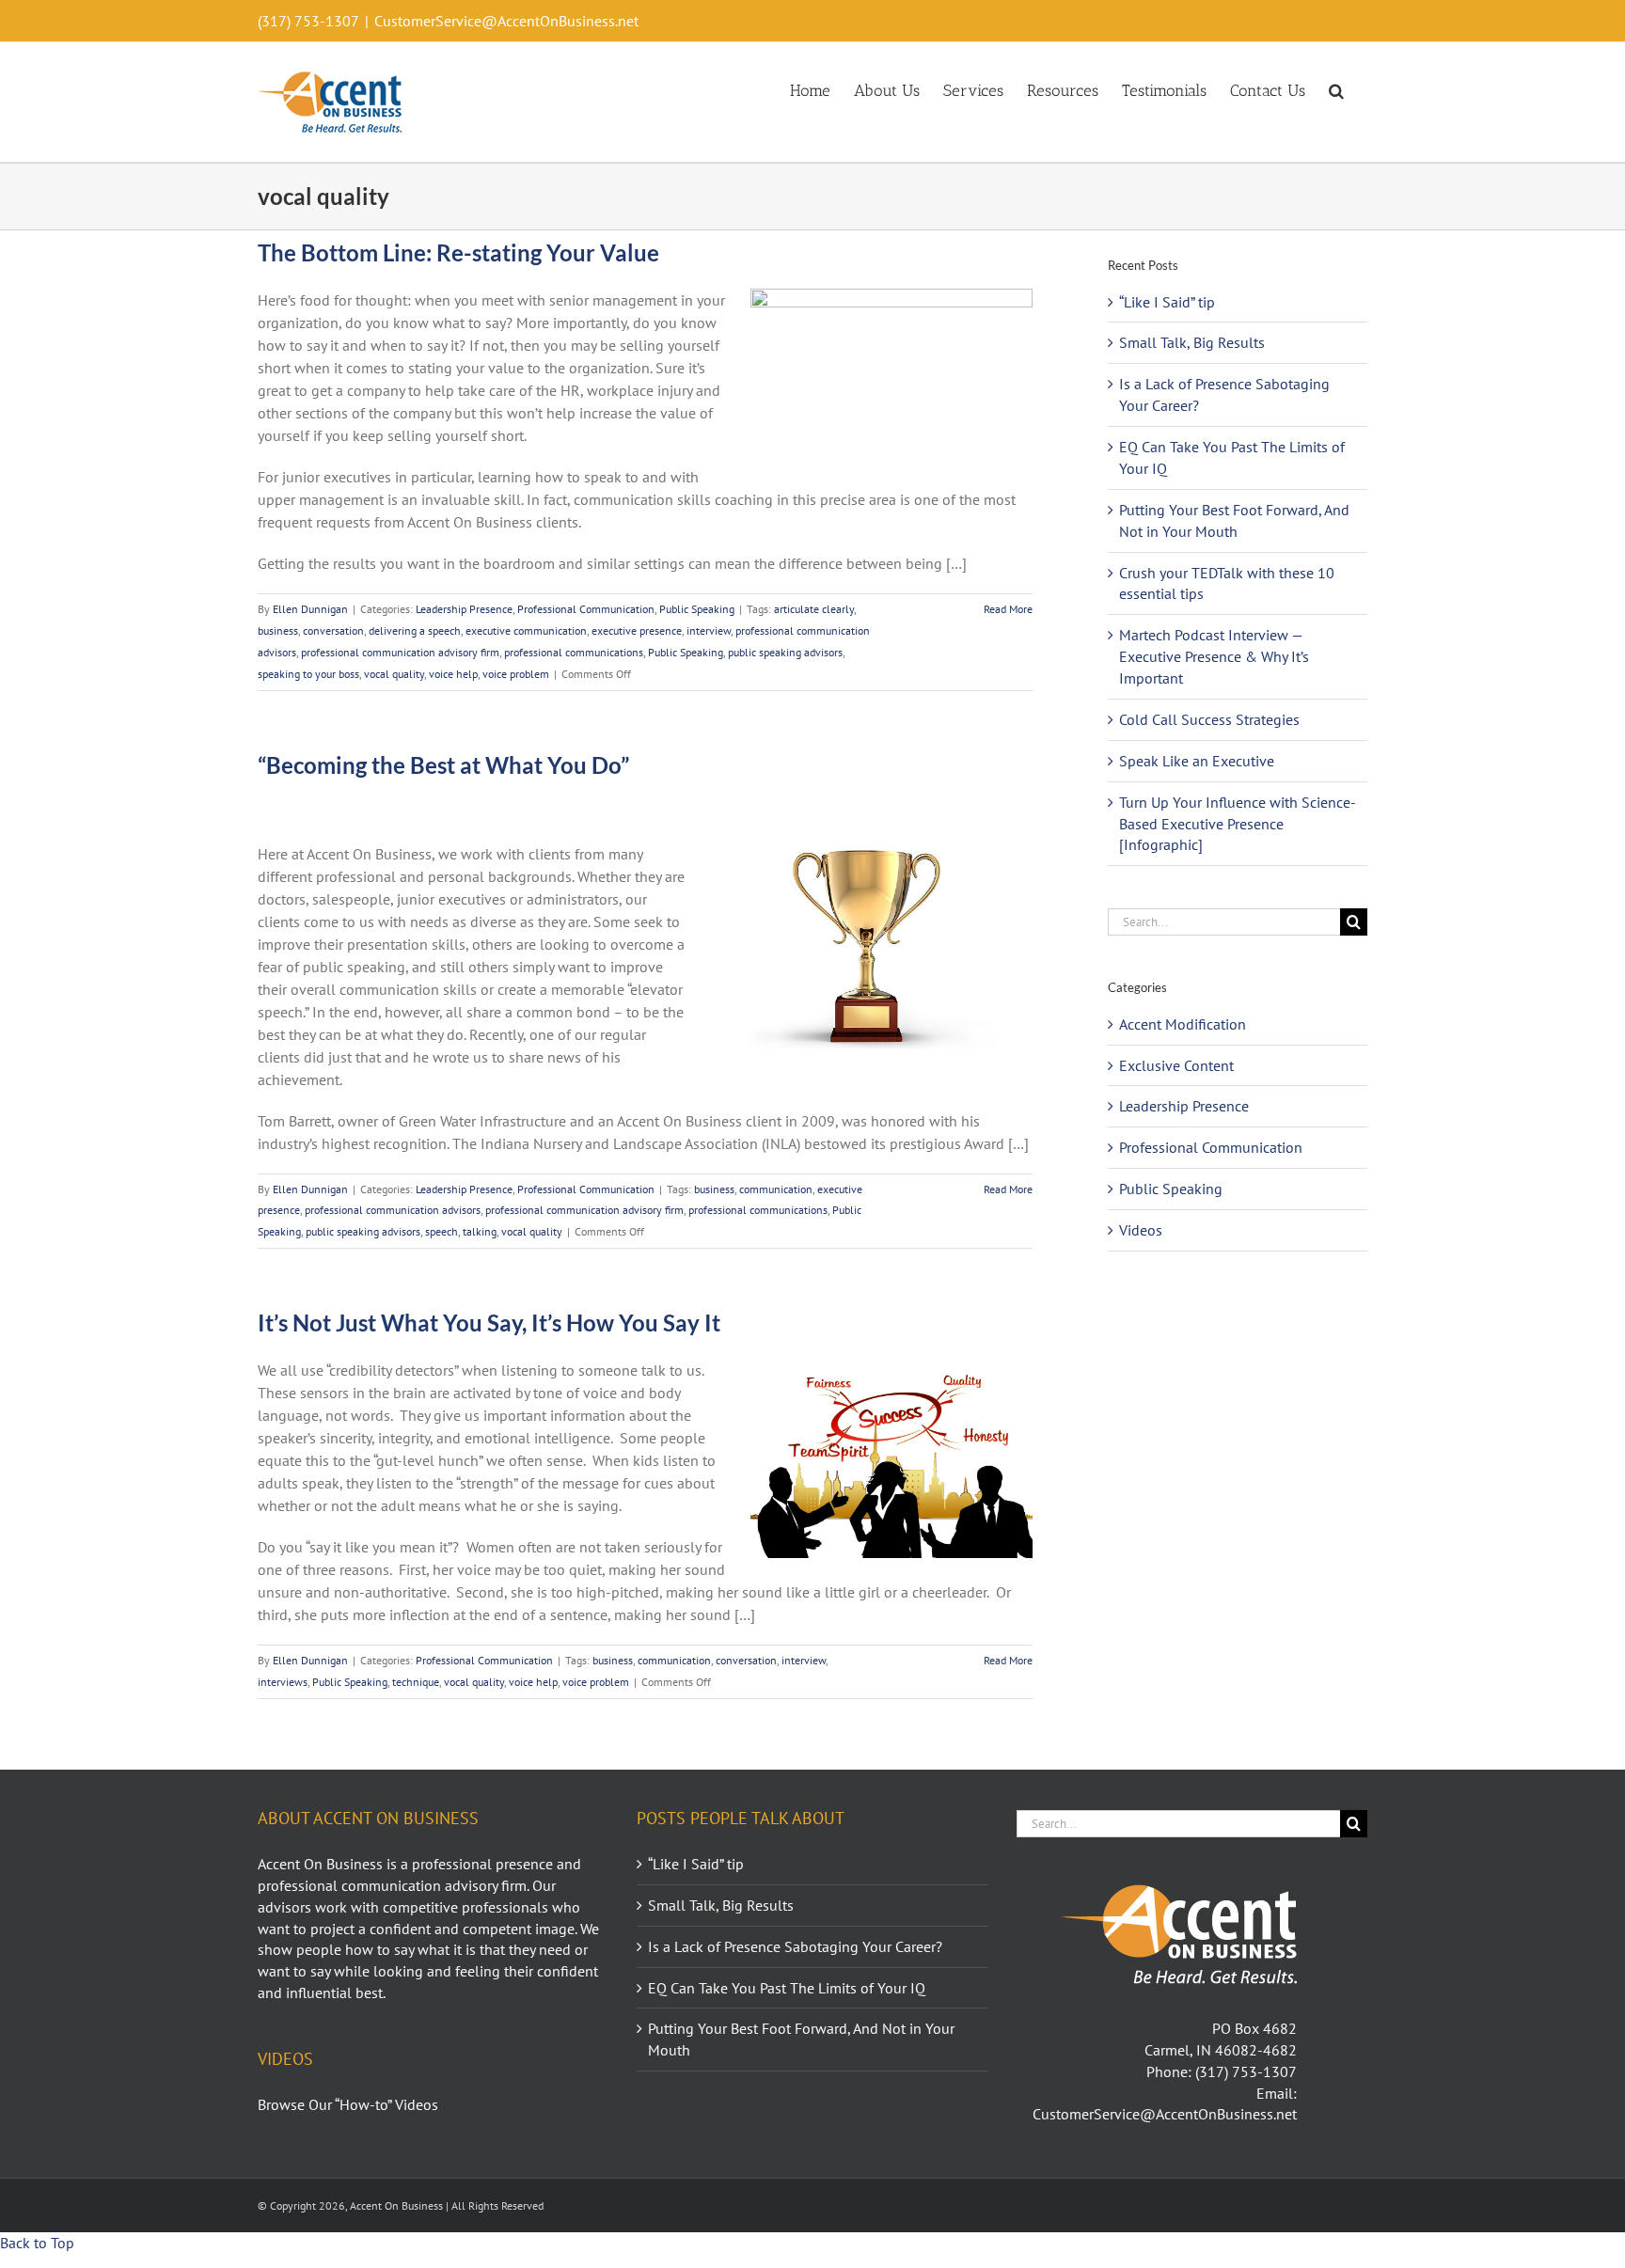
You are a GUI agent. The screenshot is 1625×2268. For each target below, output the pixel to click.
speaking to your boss (308, 674)
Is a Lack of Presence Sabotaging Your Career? (795, 1946)
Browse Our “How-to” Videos (348, 2104)
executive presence (637, 630)
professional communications (574, 652)
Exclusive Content (1176, 1065)
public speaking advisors (785, 652)
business (278, 630)
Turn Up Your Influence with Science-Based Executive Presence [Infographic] (1238, 824)
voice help (453, 674)
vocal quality (394, 674)
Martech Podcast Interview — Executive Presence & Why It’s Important (1214, 656)
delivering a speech (415, 630)
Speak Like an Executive (1197, 761)
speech (442, 1231)
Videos (1141, 1230)
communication (776, 1189)
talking (480, 1231)
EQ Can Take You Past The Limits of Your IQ (787, 1988)
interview (709, 630)
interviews (283, 1682)
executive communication (526, 630)
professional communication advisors (393, 1210)
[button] (1336, 89)
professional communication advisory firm (400, 652)
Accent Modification (1183, 1024)
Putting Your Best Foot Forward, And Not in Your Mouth (801, 2039)
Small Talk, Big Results (1192, 342)
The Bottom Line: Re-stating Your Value (458, 252)
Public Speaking (697, 609)
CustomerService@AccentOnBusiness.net (506, 21)
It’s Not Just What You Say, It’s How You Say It (489, 1323)
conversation (333, 630)
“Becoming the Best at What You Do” (443, 765)
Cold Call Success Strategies (1209, 719)
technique (416, 1682)
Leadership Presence (464, 609)
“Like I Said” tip (1167, 302)
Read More (1008, 609)
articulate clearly (814, 609)
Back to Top (37, 2243)
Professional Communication (586, 609)
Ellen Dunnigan (310, 609)
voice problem (516, 674)
